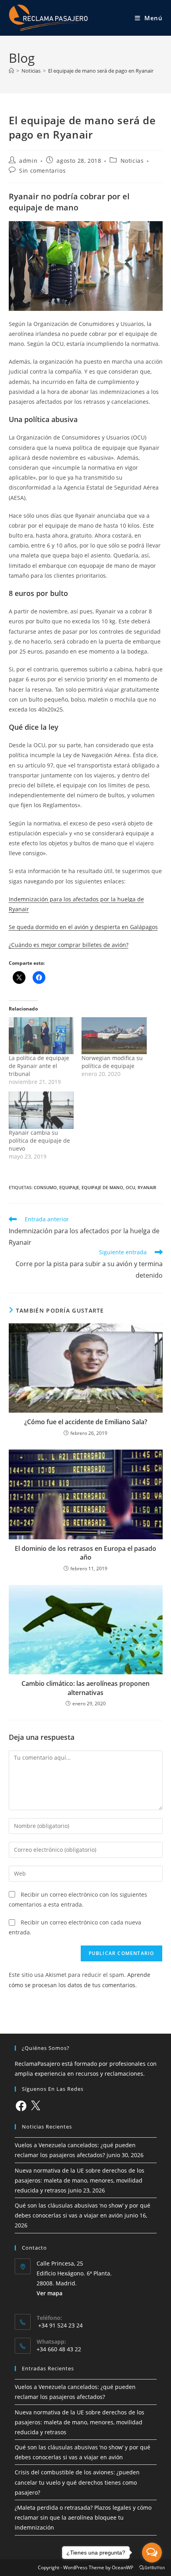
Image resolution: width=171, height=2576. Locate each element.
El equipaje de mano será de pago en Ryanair (101, 71)
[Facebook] (21, 2106)
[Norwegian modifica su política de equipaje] (114, 1036)
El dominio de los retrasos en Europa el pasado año (85, 1553)
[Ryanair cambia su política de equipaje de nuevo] (41, 1110)
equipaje (69, 1187)
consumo (45, 1187)
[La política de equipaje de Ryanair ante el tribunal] (41, 1036)
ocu (130, 1187)
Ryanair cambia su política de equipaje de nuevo (39, 1140)
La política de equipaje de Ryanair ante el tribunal (39, 1066)
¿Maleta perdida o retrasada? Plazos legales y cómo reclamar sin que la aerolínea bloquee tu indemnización (83, 2517)
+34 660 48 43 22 (59, 2349)
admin (28, 161)
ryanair (147, 1187)
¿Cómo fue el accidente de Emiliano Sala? (86, 1422)
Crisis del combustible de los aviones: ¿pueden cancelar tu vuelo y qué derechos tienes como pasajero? (77, 2482)
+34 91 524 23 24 (60, 2325)
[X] (35, 2106)
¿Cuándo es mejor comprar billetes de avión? (69, 945)
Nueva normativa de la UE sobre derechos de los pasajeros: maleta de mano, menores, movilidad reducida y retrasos (80, 2180)
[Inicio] (11, 71)
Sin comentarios (42, 171)
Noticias (132, 161)
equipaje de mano (102, 1187)
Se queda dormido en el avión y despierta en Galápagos (83, 927)
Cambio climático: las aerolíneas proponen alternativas (85, 1688)
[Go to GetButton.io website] (152, 2568)
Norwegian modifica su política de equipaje (112, 1062)
